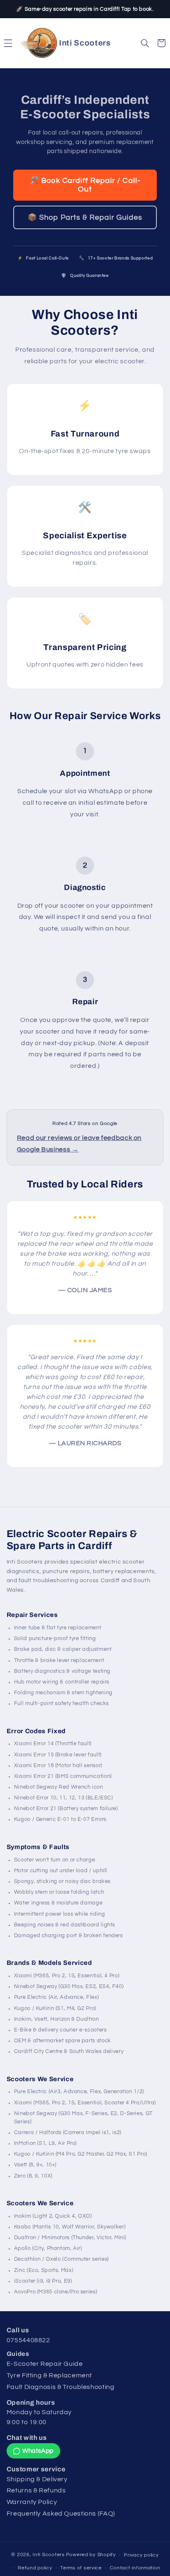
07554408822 (28, 2340)
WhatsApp (38, 2451)
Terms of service (81, 2568)
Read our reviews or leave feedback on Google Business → (79, 1144)
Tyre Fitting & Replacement (49, 2375)
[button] (8, 43)
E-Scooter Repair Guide (45, 2364)
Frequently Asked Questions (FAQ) (61, 2514)
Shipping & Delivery (37, 2479)
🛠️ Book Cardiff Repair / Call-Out (85, 185)
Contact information (135, 2568)
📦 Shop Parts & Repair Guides (85, 217)
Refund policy (35, 2568)
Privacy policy (141, 2555)
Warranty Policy (32, 2502)
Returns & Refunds (36, 2490)
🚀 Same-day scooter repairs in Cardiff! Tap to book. (85, 9)
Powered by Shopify (91, 2555)
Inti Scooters (49, 2555)
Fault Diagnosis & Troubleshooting (61, 2387)
